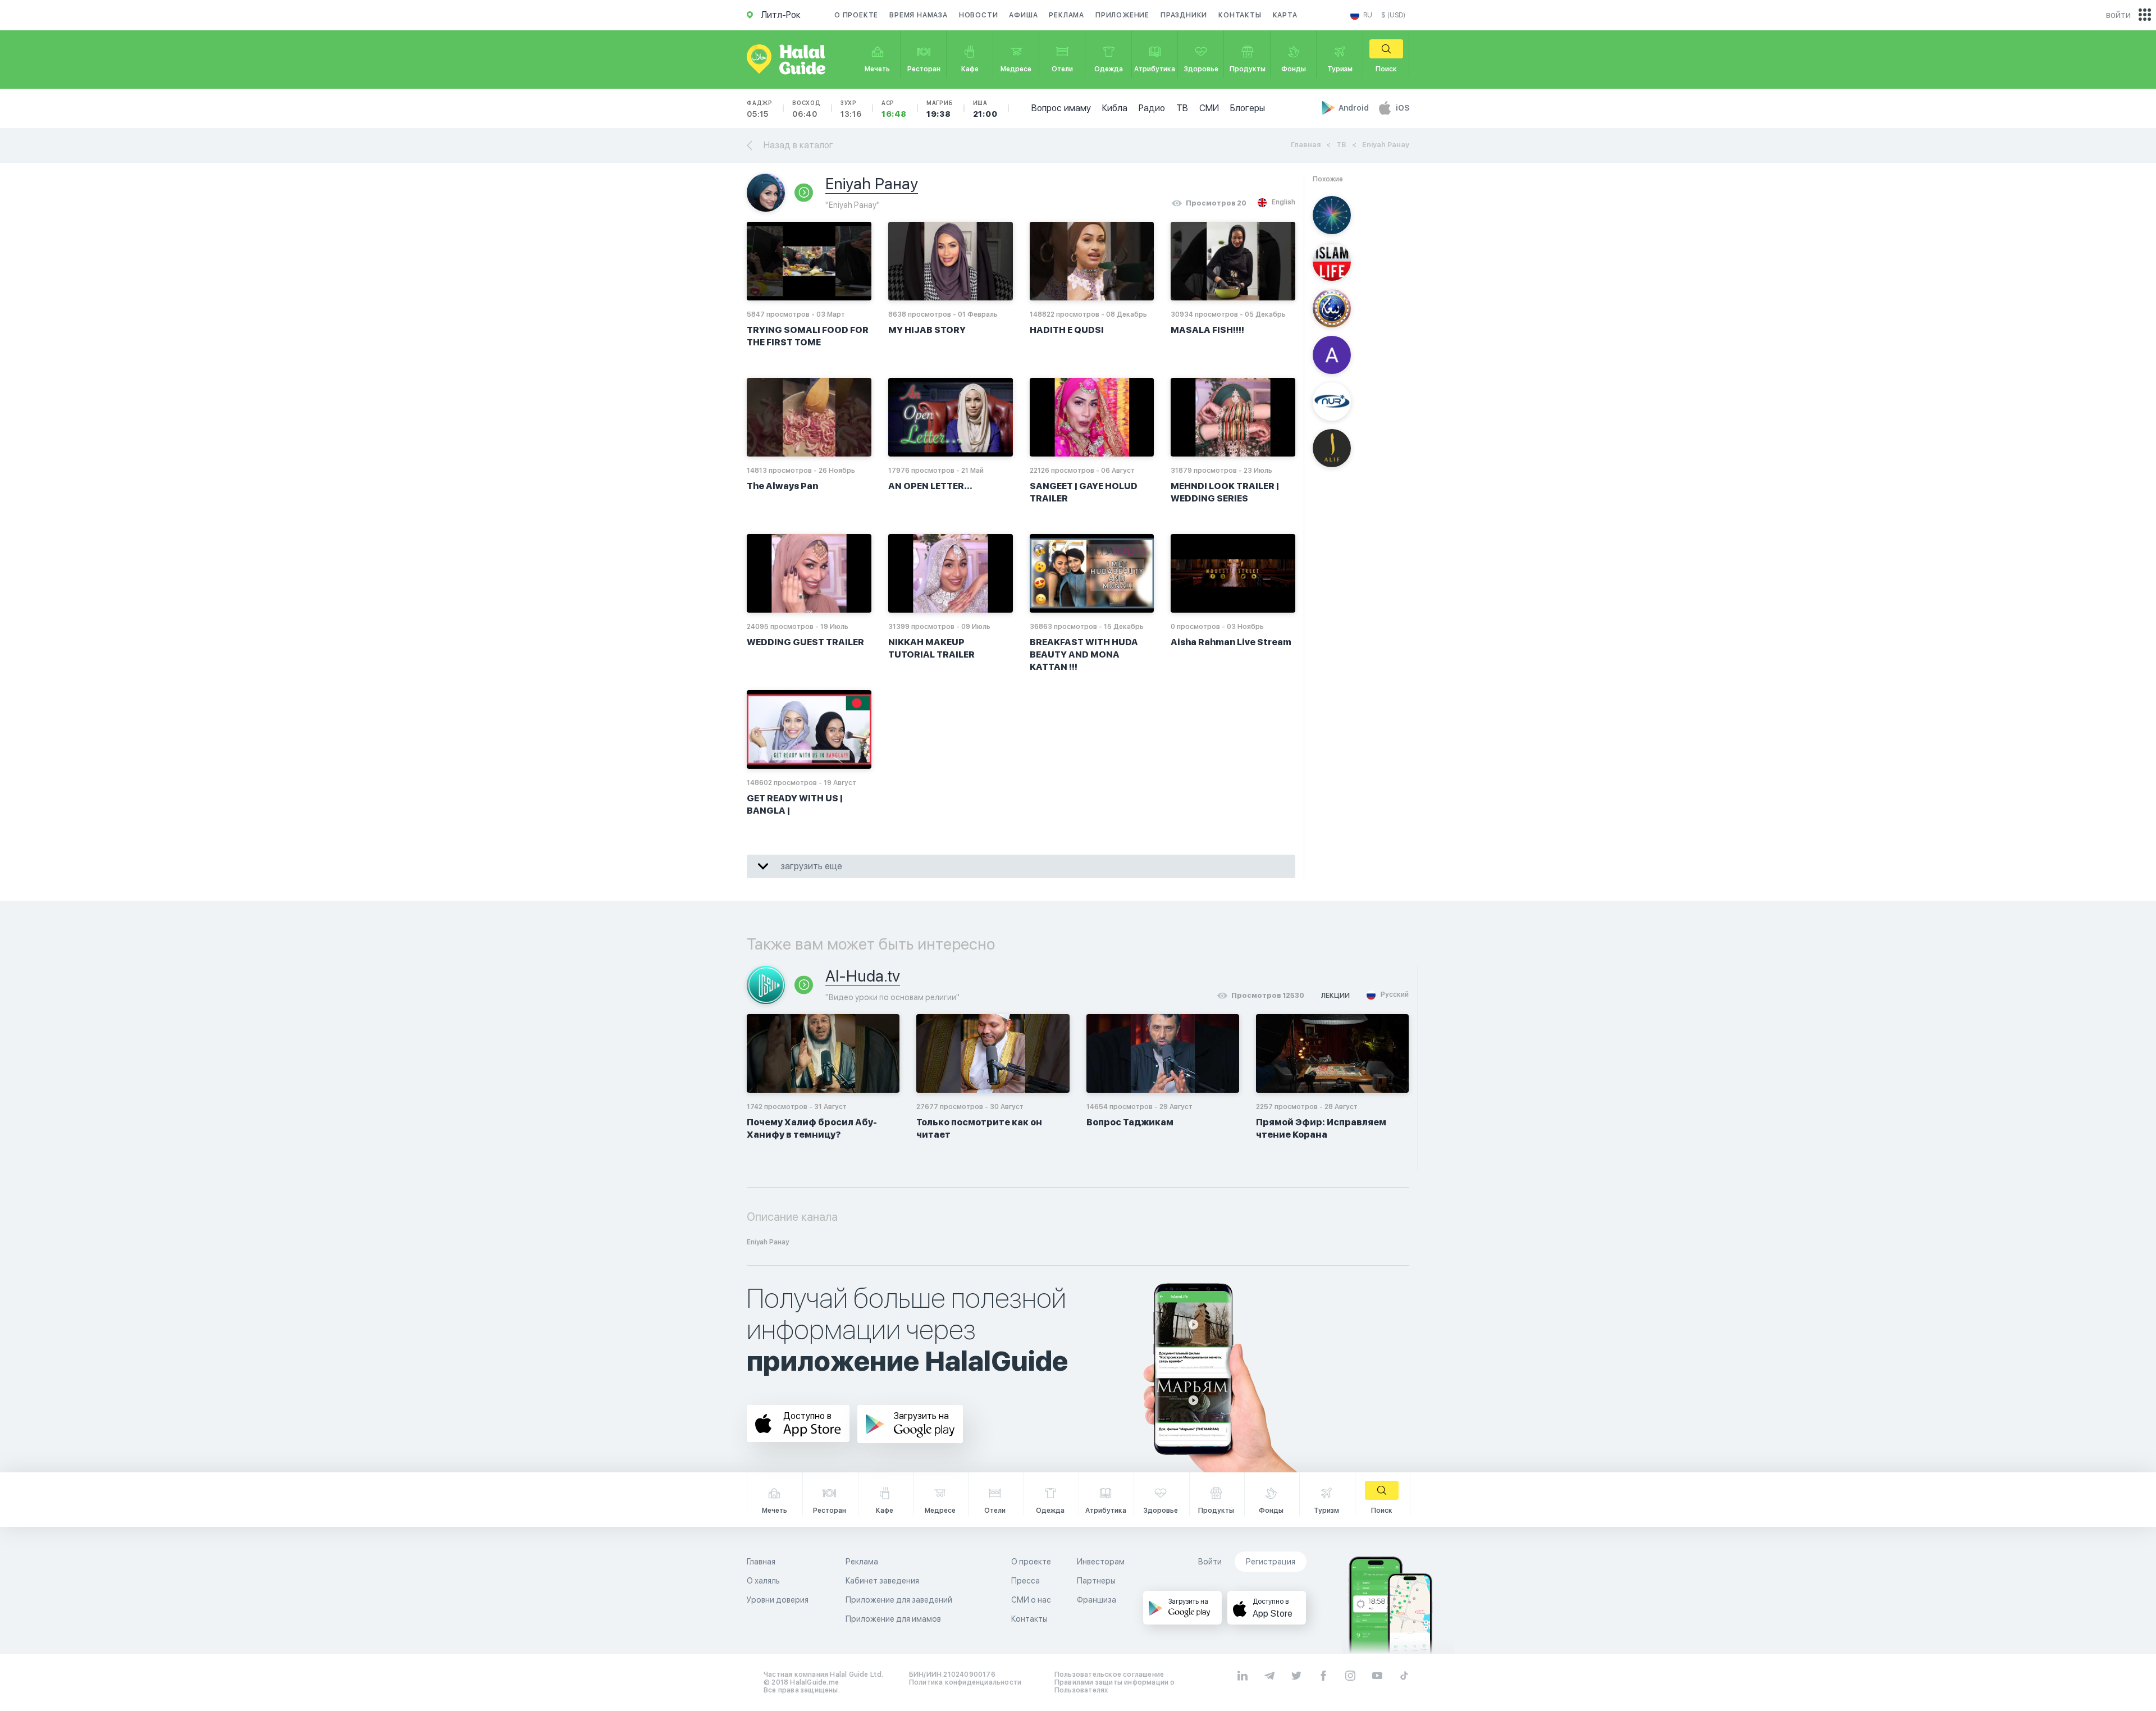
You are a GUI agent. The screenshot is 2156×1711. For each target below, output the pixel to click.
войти (2118, 15)
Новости (979, 15)
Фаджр (760, 109)
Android (1355, 108)
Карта (1285, 15)
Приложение (1122, 15)
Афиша (1023, 15)
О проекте (856, 15)
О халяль (763, 1581)
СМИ (1209, 108)
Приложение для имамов (893, 1619)
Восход (807, 109)
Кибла (1115, 108)
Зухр (851, 109)
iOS (1403, 108)
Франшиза (1097, 1600)
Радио (1152, 108)
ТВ (1182, 108)
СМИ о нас (1031, 1600)
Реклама (1066, 15)
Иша (985, 109)
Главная (1306, 145)
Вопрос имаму (1061, 108)
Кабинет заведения (882, 1581)
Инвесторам (1101, 1562)
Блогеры (1248, 108)
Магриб (940, 109)
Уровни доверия (778, 1600)
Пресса (1026, 1581)
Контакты (1240, 15)
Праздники (1184, 15)
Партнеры (1096, 1581)
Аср (894, 109)
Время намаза (919, 15)
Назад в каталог (798, 145)
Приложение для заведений (899, 1600)
